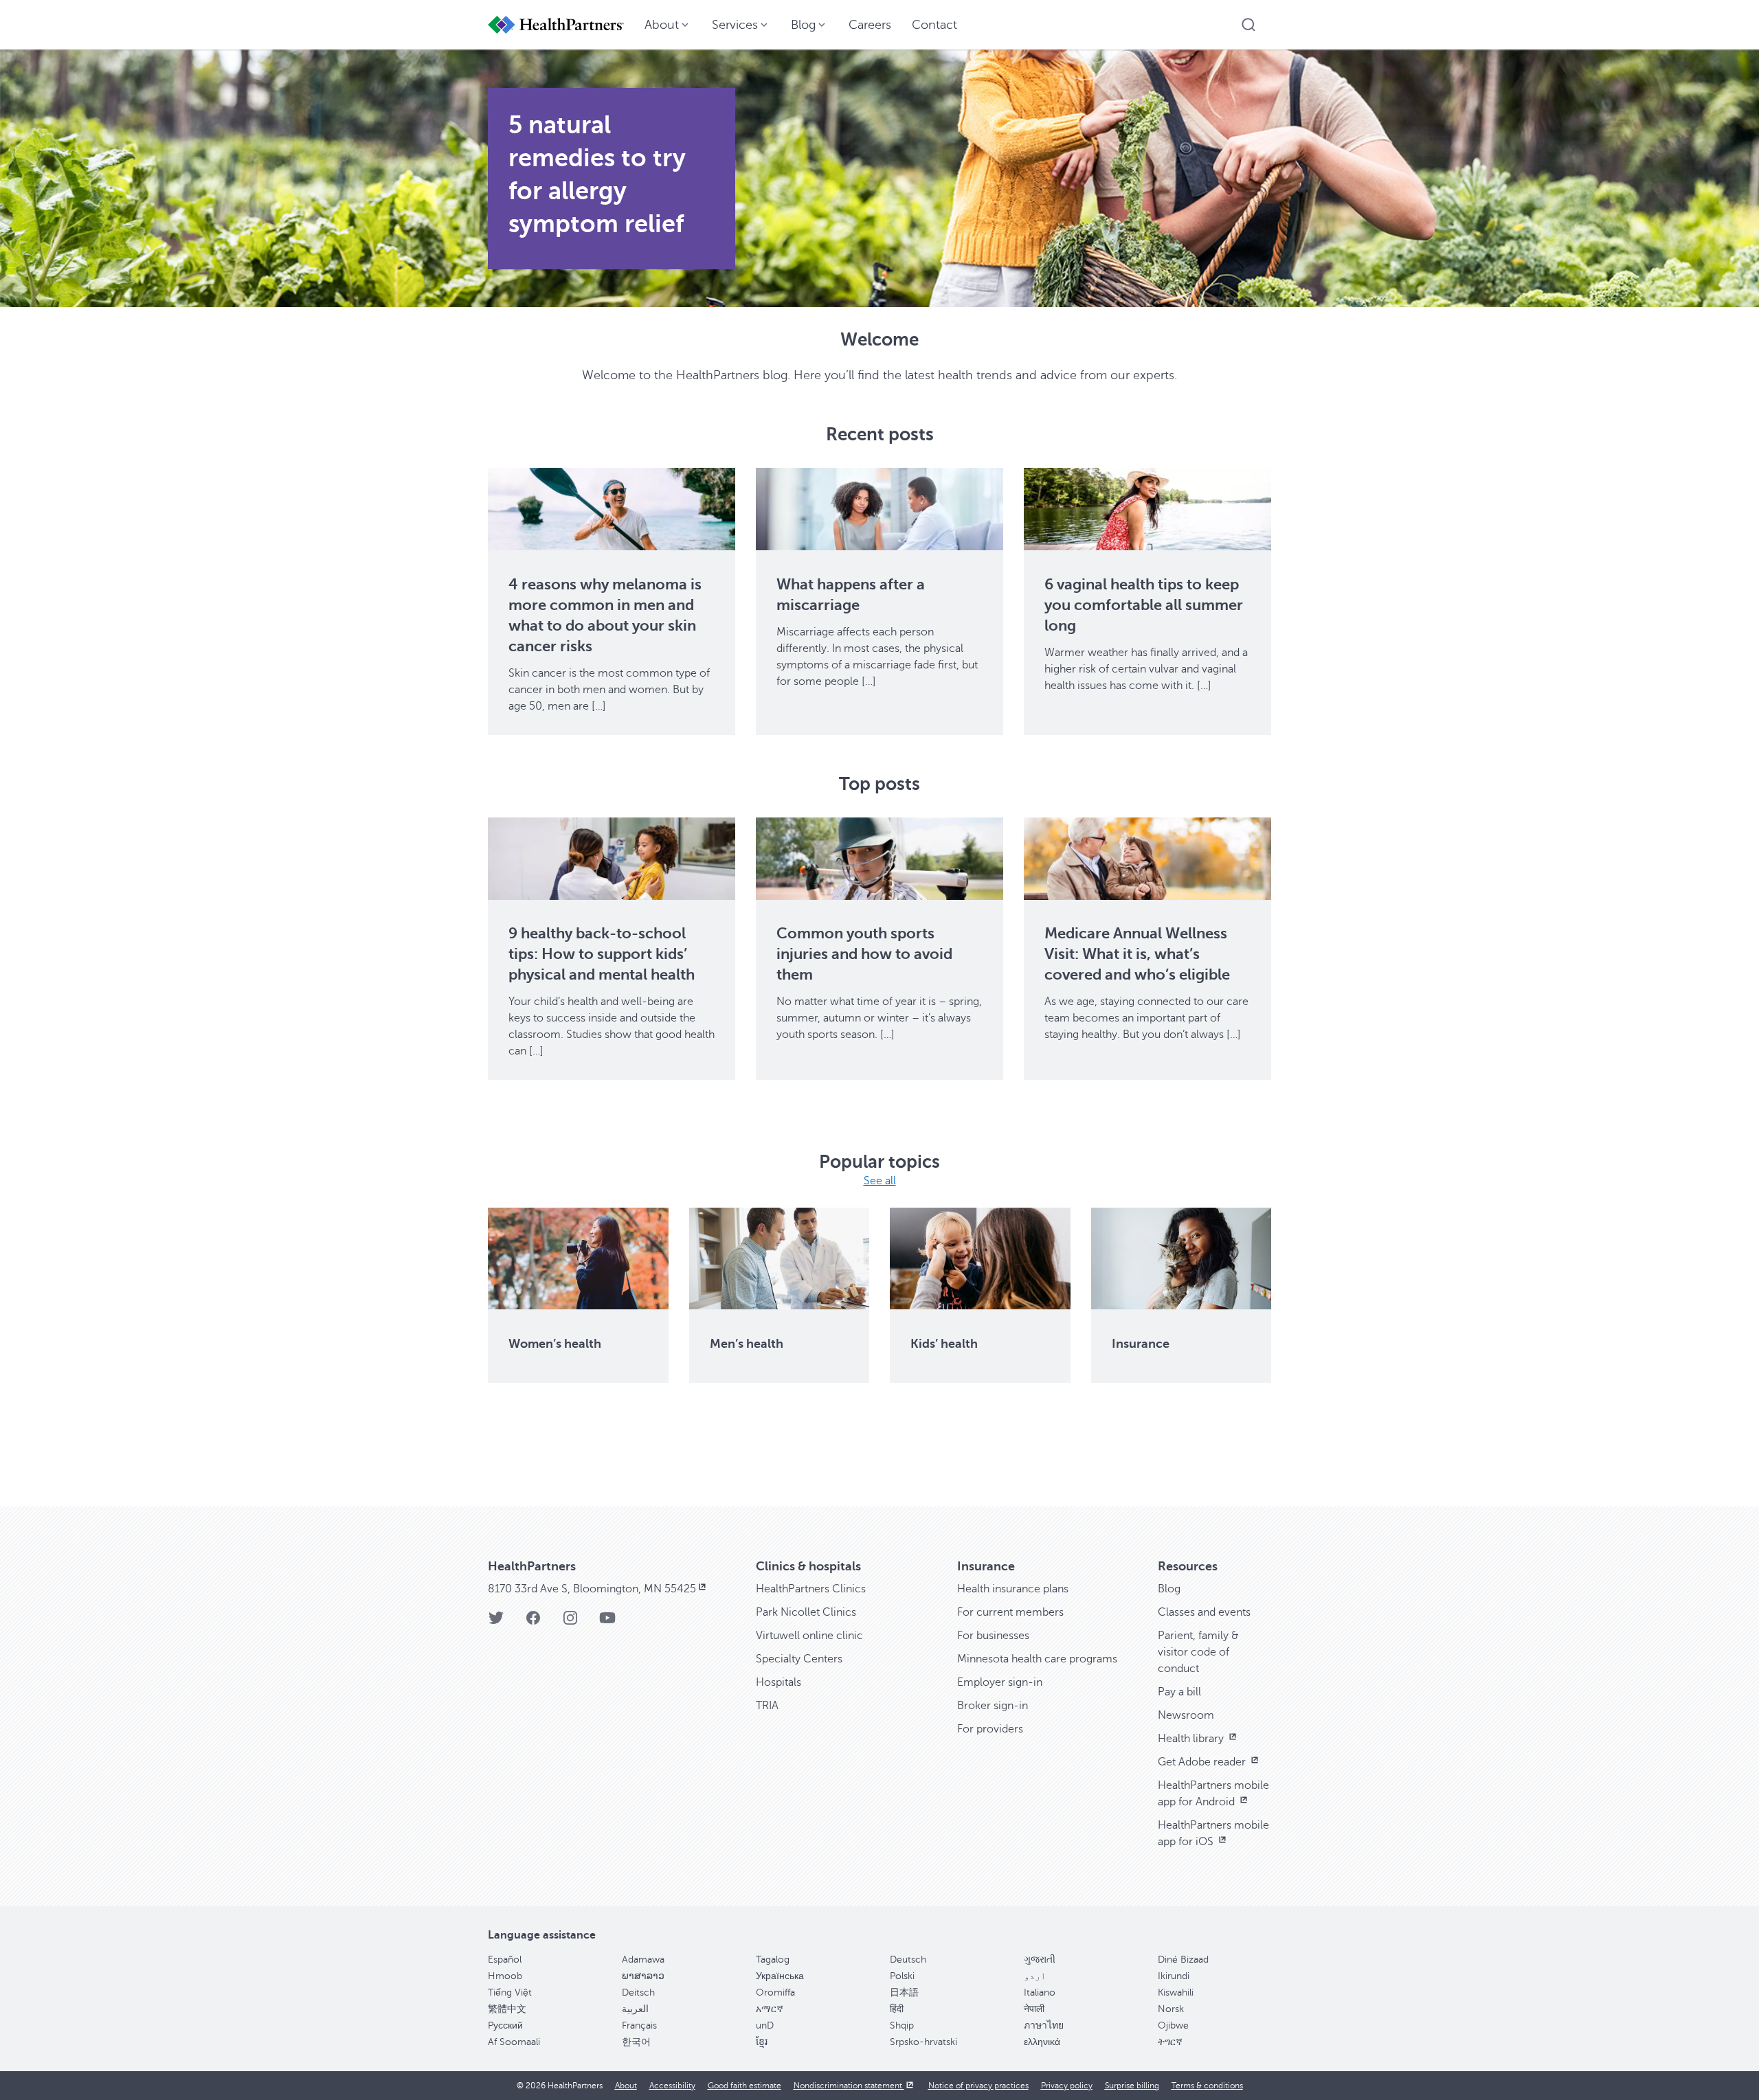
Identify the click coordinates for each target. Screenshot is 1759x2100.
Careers (870, 25)
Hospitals (778, 1682)
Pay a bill (1179, 1692)
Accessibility (672, 2086)
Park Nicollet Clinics (806, 1612)
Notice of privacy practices (978, 2086)
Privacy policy (1067, 2086)
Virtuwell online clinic (809, 1636)
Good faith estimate (744, 2086)
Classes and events (1204, 1612)
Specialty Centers (799, 1659)
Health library (1192, 1739)
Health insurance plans (1013, 1589)
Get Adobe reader (1203, 1762)
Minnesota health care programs (1037, 1659)
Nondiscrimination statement (849, 2086)
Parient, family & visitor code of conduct (1198, 1652)
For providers (990, 1729)
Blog (1169, 1589)
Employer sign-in (1000, 1682)
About (626, 2086)
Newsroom (1186, 1715)
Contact (934, 25)
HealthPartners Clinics (811, 1589)
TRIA (767, 1706)
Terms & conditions (1207, 2086)
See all (880, 1181)
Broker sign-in (993, 1706)
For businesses (993, 1636)
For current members (1010, 1612)
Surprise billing (1132, 2086)
